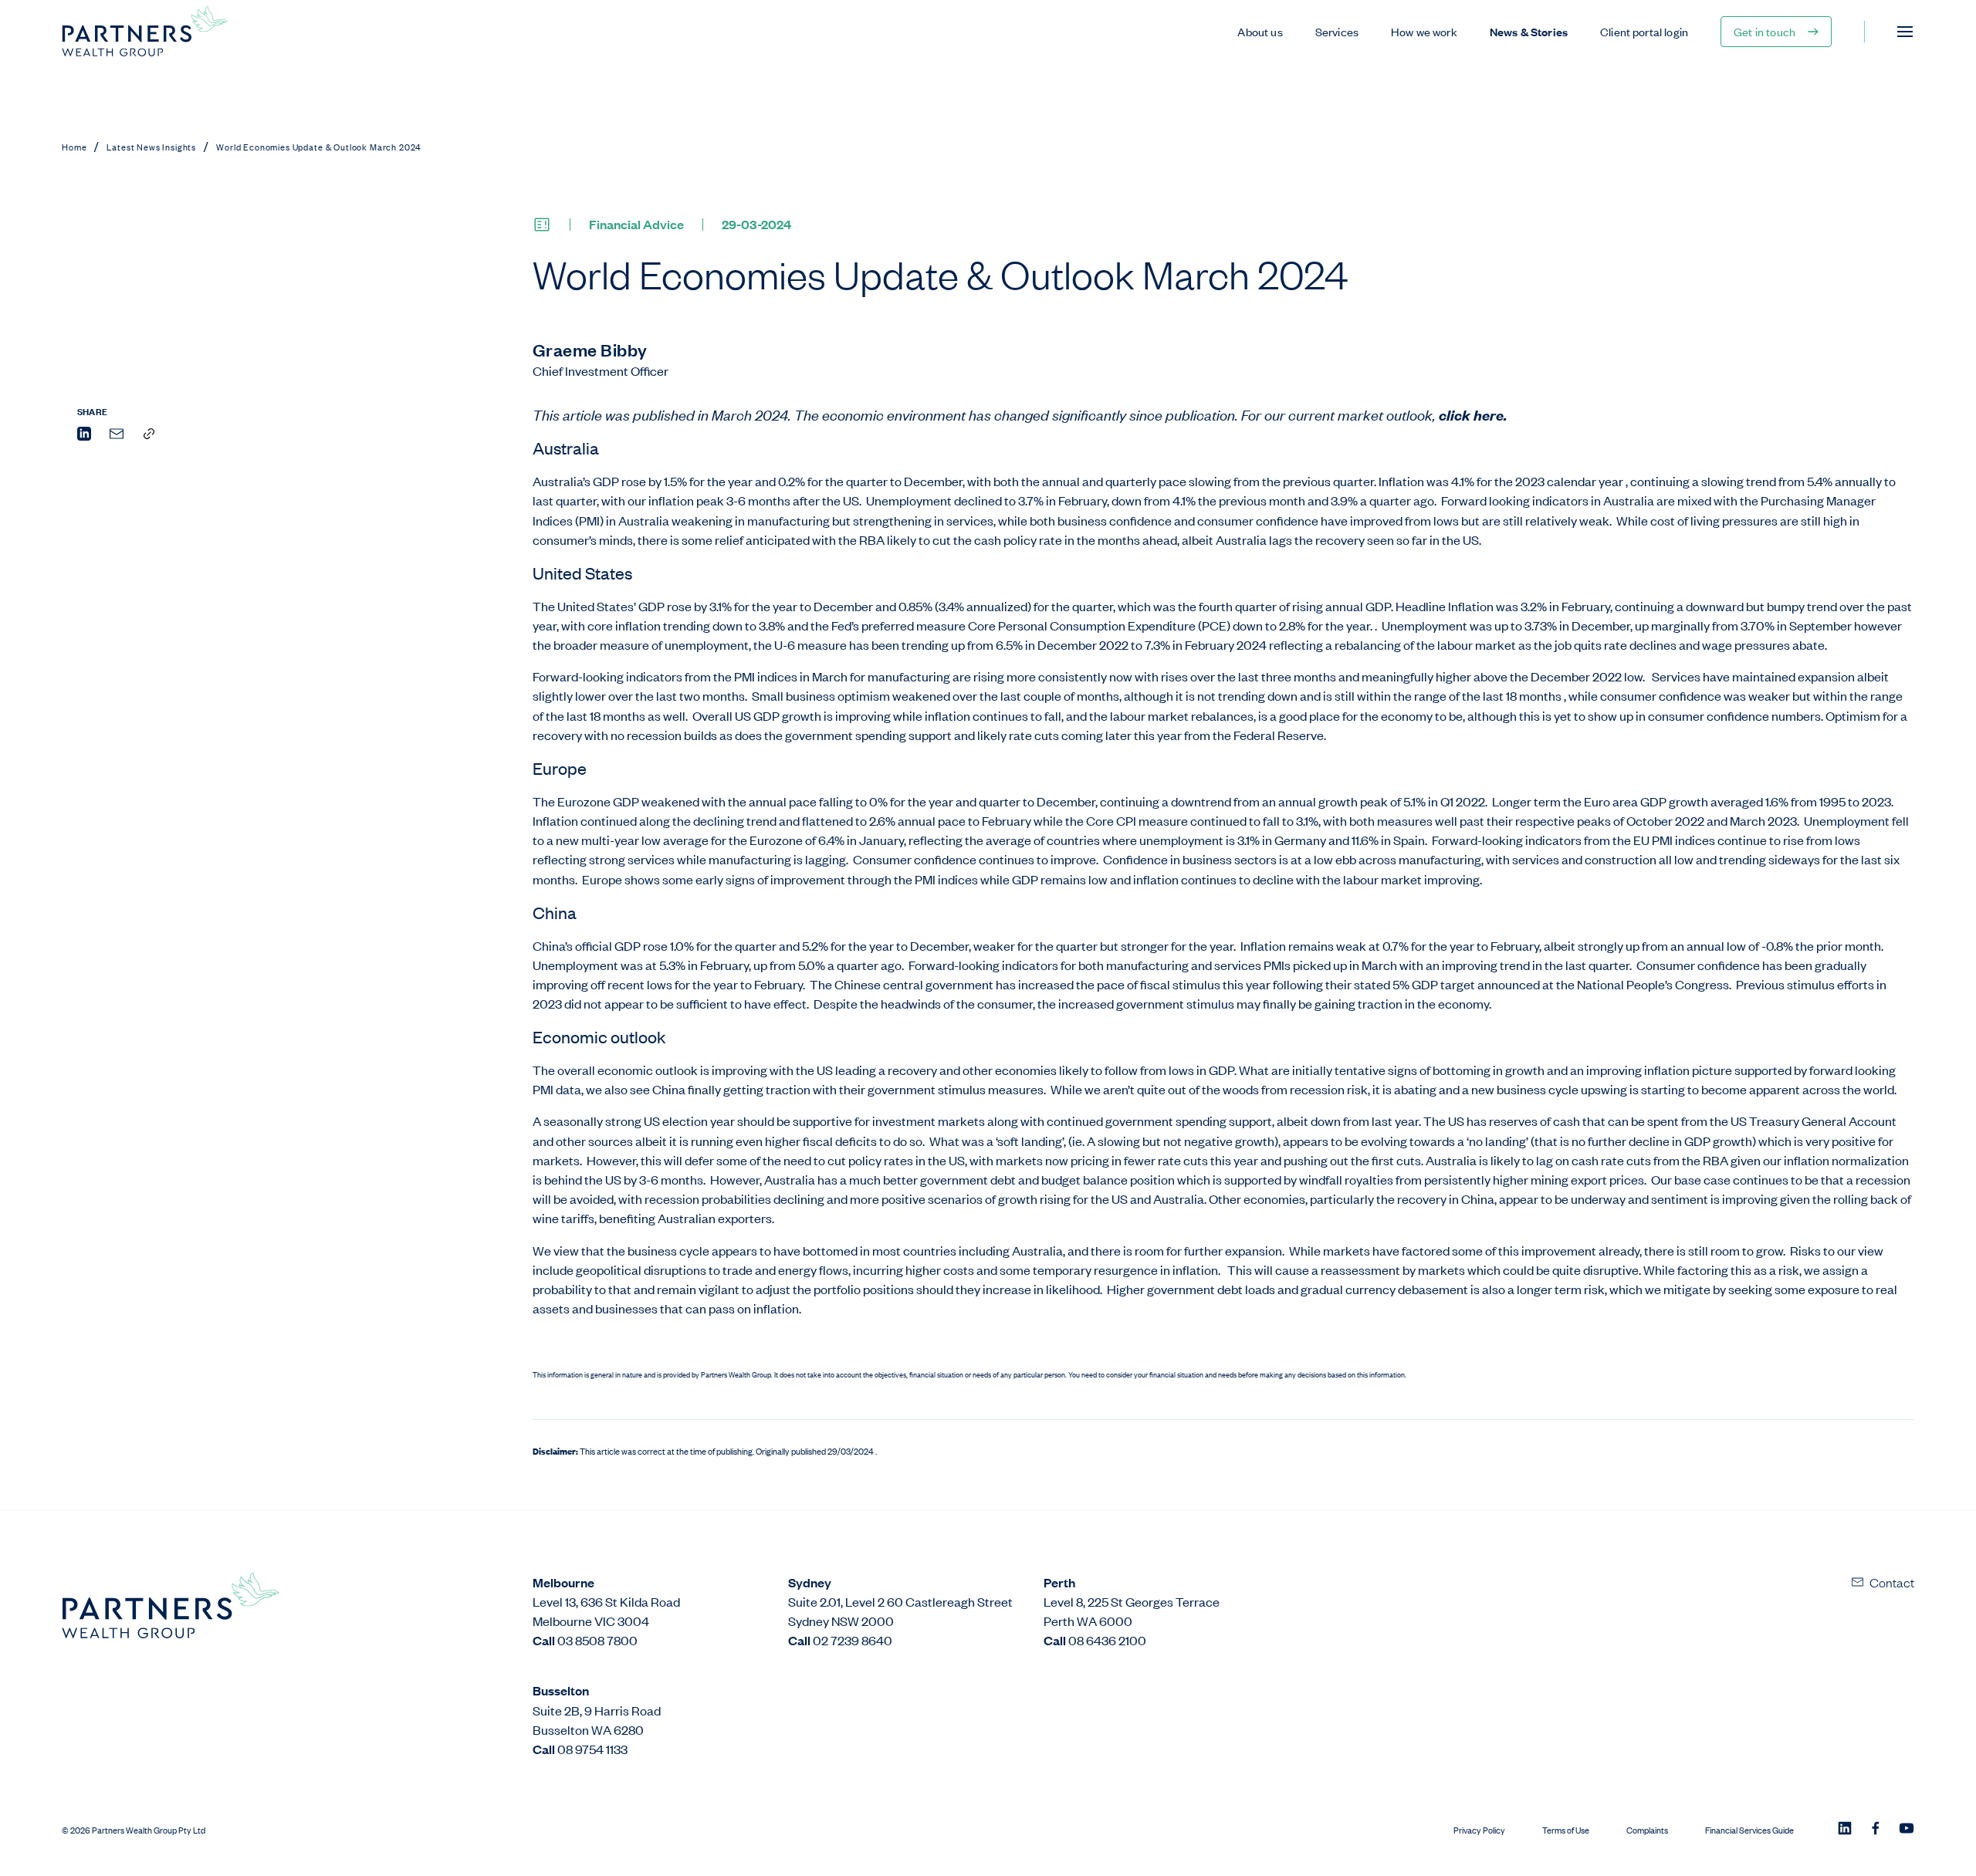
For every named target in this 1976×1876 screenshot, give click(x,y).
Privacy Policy (1479, 1830)
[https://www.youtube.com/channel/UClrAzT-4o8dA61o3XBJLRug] (1907, 1830)
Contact (1892, 1582)
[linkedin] (84, 436)
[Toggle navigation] (1905, 32)
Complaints (1647, 1830)
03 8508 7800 (597, 1640)
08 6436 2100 (1107, 1640)
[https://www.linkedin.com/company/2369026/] (1845, 1830)
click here (1471, 415)
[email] (117, 436)
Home (74, 147)
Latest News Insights (151, 147)
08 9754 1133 (592, 1749)
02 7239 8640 (853, 1640)
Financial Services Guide (1749, 1830)
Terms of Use (1566, 1830)
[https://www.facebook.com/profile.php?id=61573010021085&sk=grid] (1876, 1830)
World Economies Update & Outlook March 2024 (319, 147)
